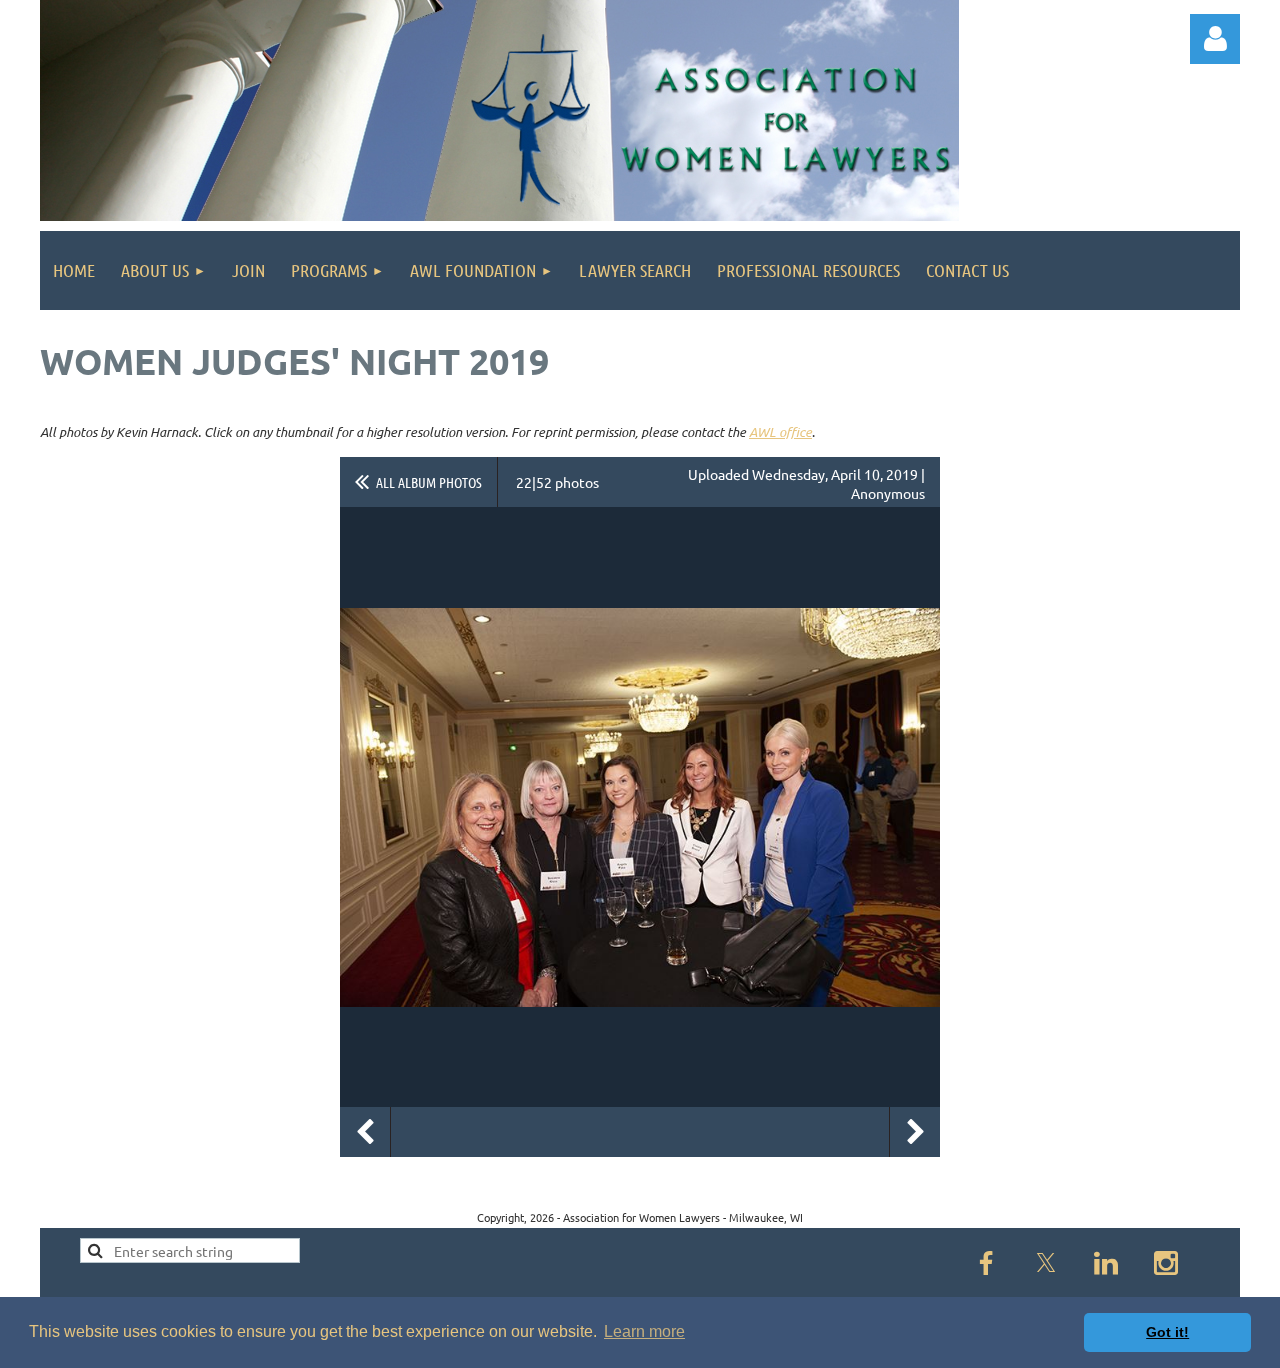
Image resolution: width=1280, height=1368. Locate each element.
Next (915, 1132)
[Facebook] (986, 1263)
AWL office (780, 432)
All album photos (429, 482)
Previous (365, 1132)
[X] (1046, 1263)
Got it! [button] (1167, 1332)
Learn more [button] (644, 1331)
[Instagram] (1166, 1263)
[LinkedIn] (1106, 1263)
